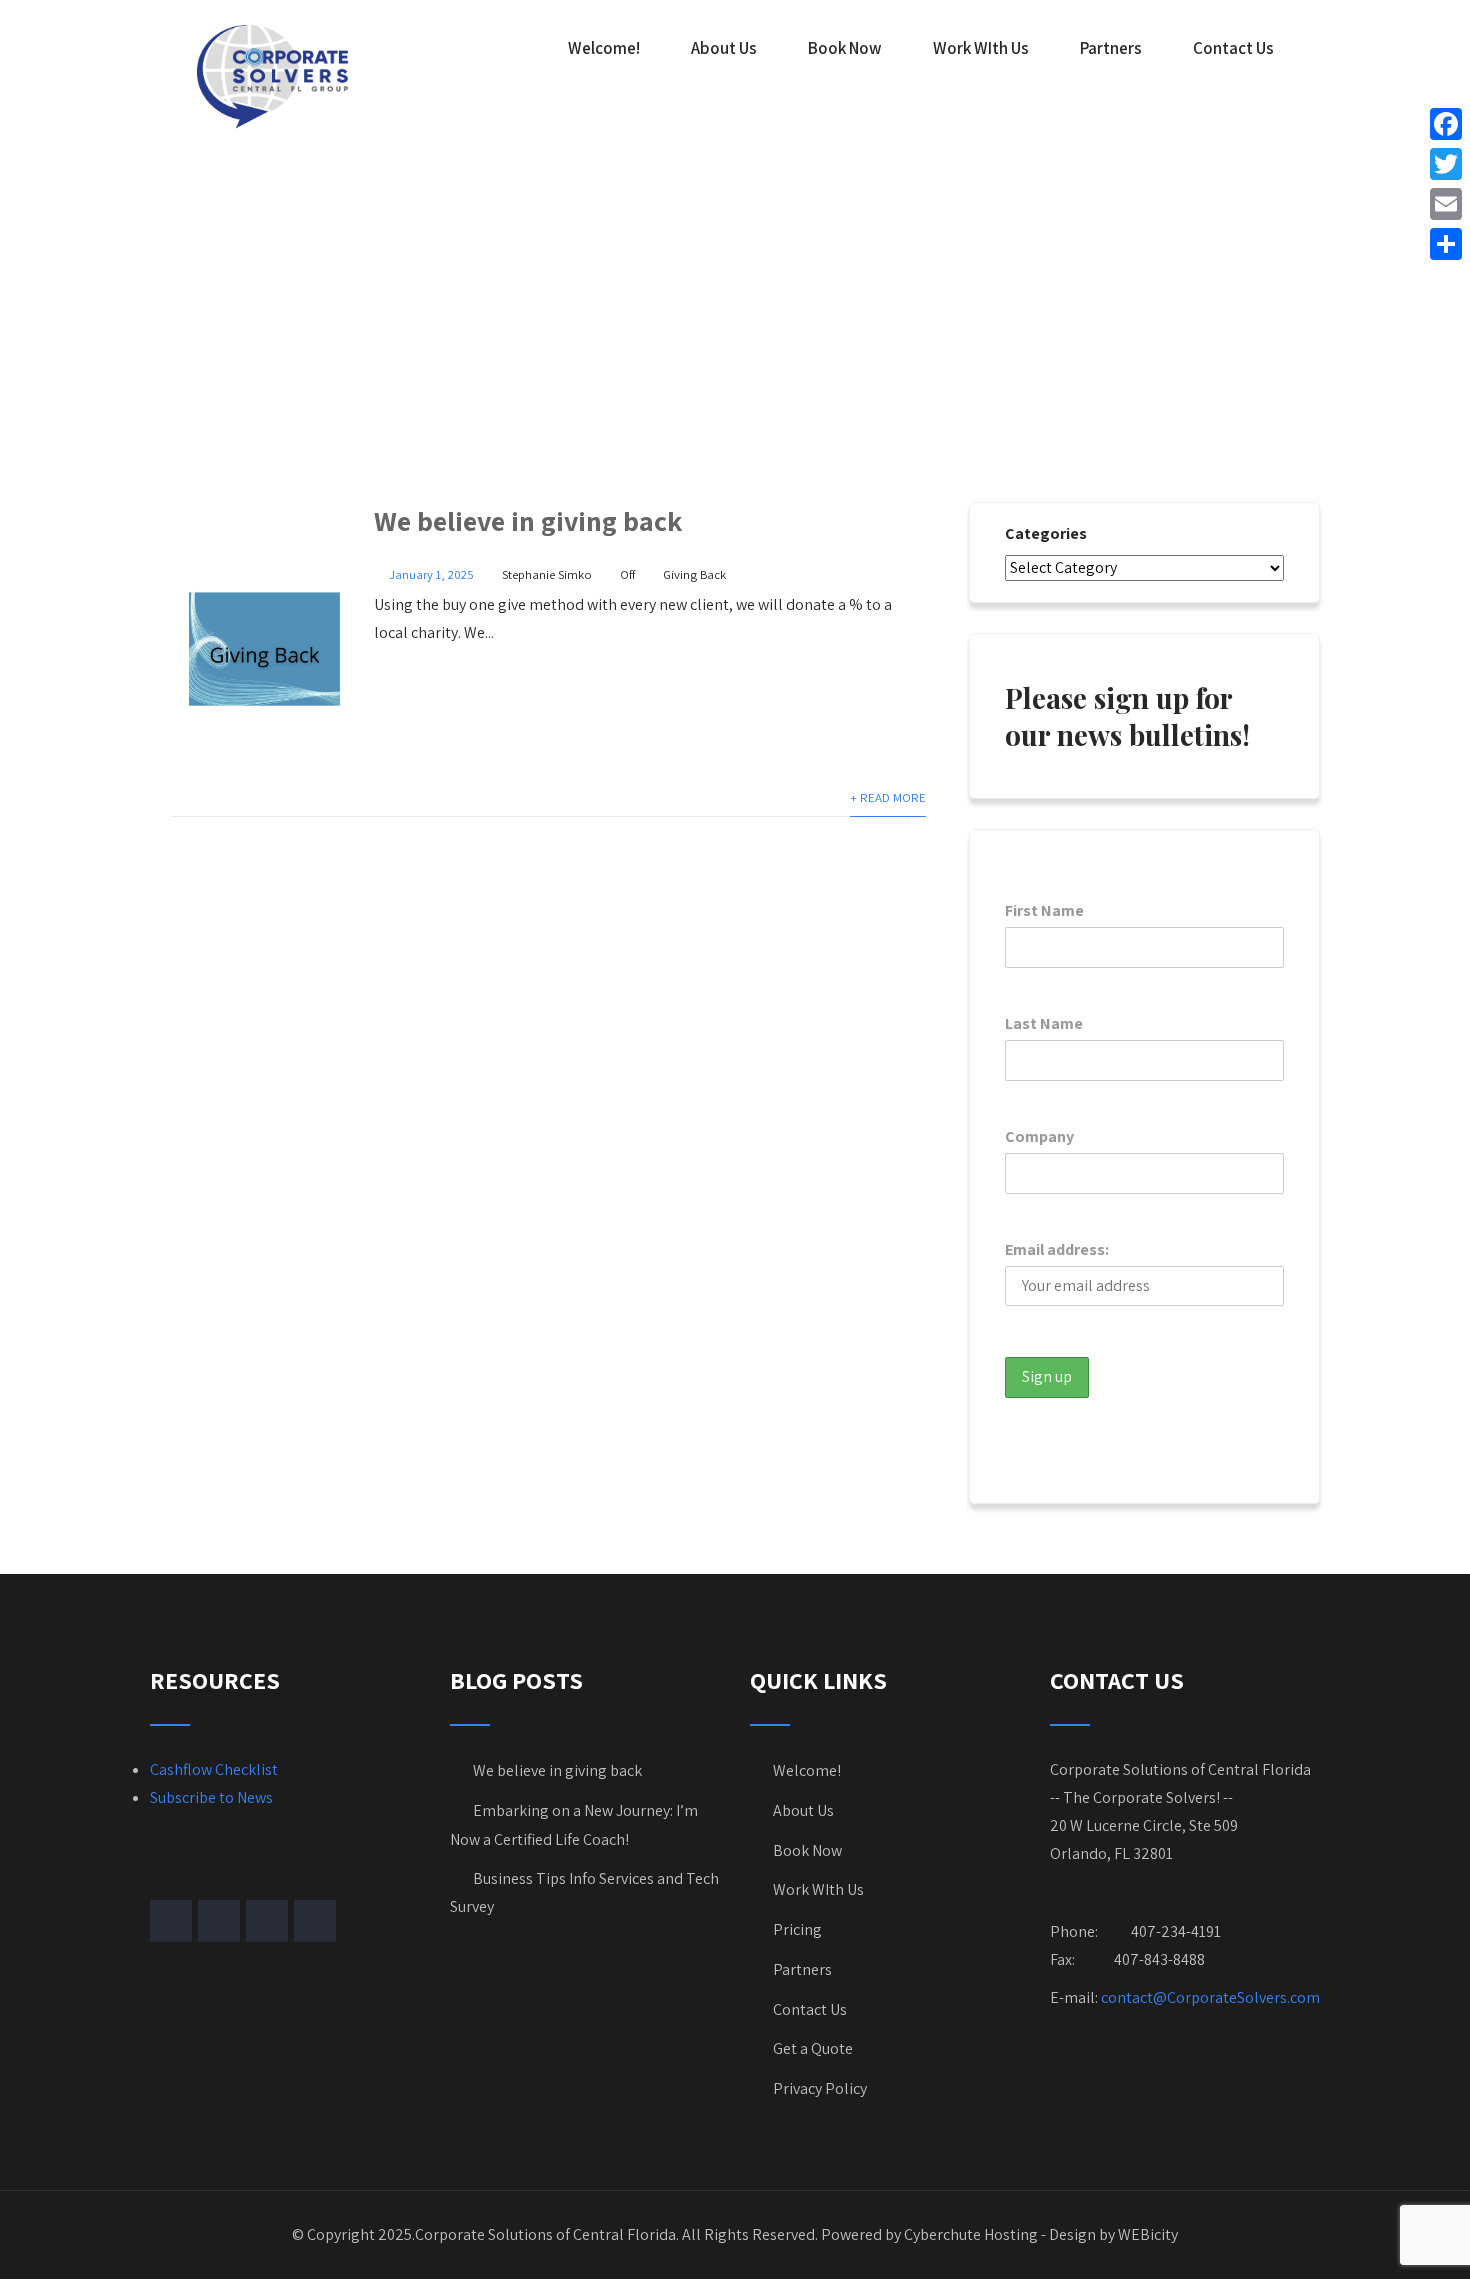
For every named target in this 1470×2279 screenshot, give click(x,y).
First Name (1044, 910)
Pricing (797, 1929)
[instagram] (267, 1921)
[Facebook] (1446, 124)
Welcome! (604, 48)
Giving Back (694, 574)
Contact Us (1233, 48)
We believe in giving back (528, 520)
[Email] (1446, 204)
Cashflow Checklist (214, 1769)
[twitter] (219, 1921)
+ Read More (888, 797)
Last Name (1044, 1023)
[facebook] (171, 1921)
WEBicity (1148, 2234)
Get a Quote (813, 2048)
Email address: (1057, 1249)
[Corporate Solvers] (275, 75)
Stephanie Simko (547, 574)
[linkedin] (315, 1921)
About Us (724, 48)
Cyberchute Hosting (971, 2234)
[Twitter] (1446, 164)
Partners (1111, 48)
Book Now (845, 48)
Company (1039, 1136)
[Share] (1446, 244)
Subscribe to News (211, 1797)
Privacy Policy (820, 2088)
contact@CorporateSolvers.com (1210, 1997)
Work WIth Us (981, 48)
